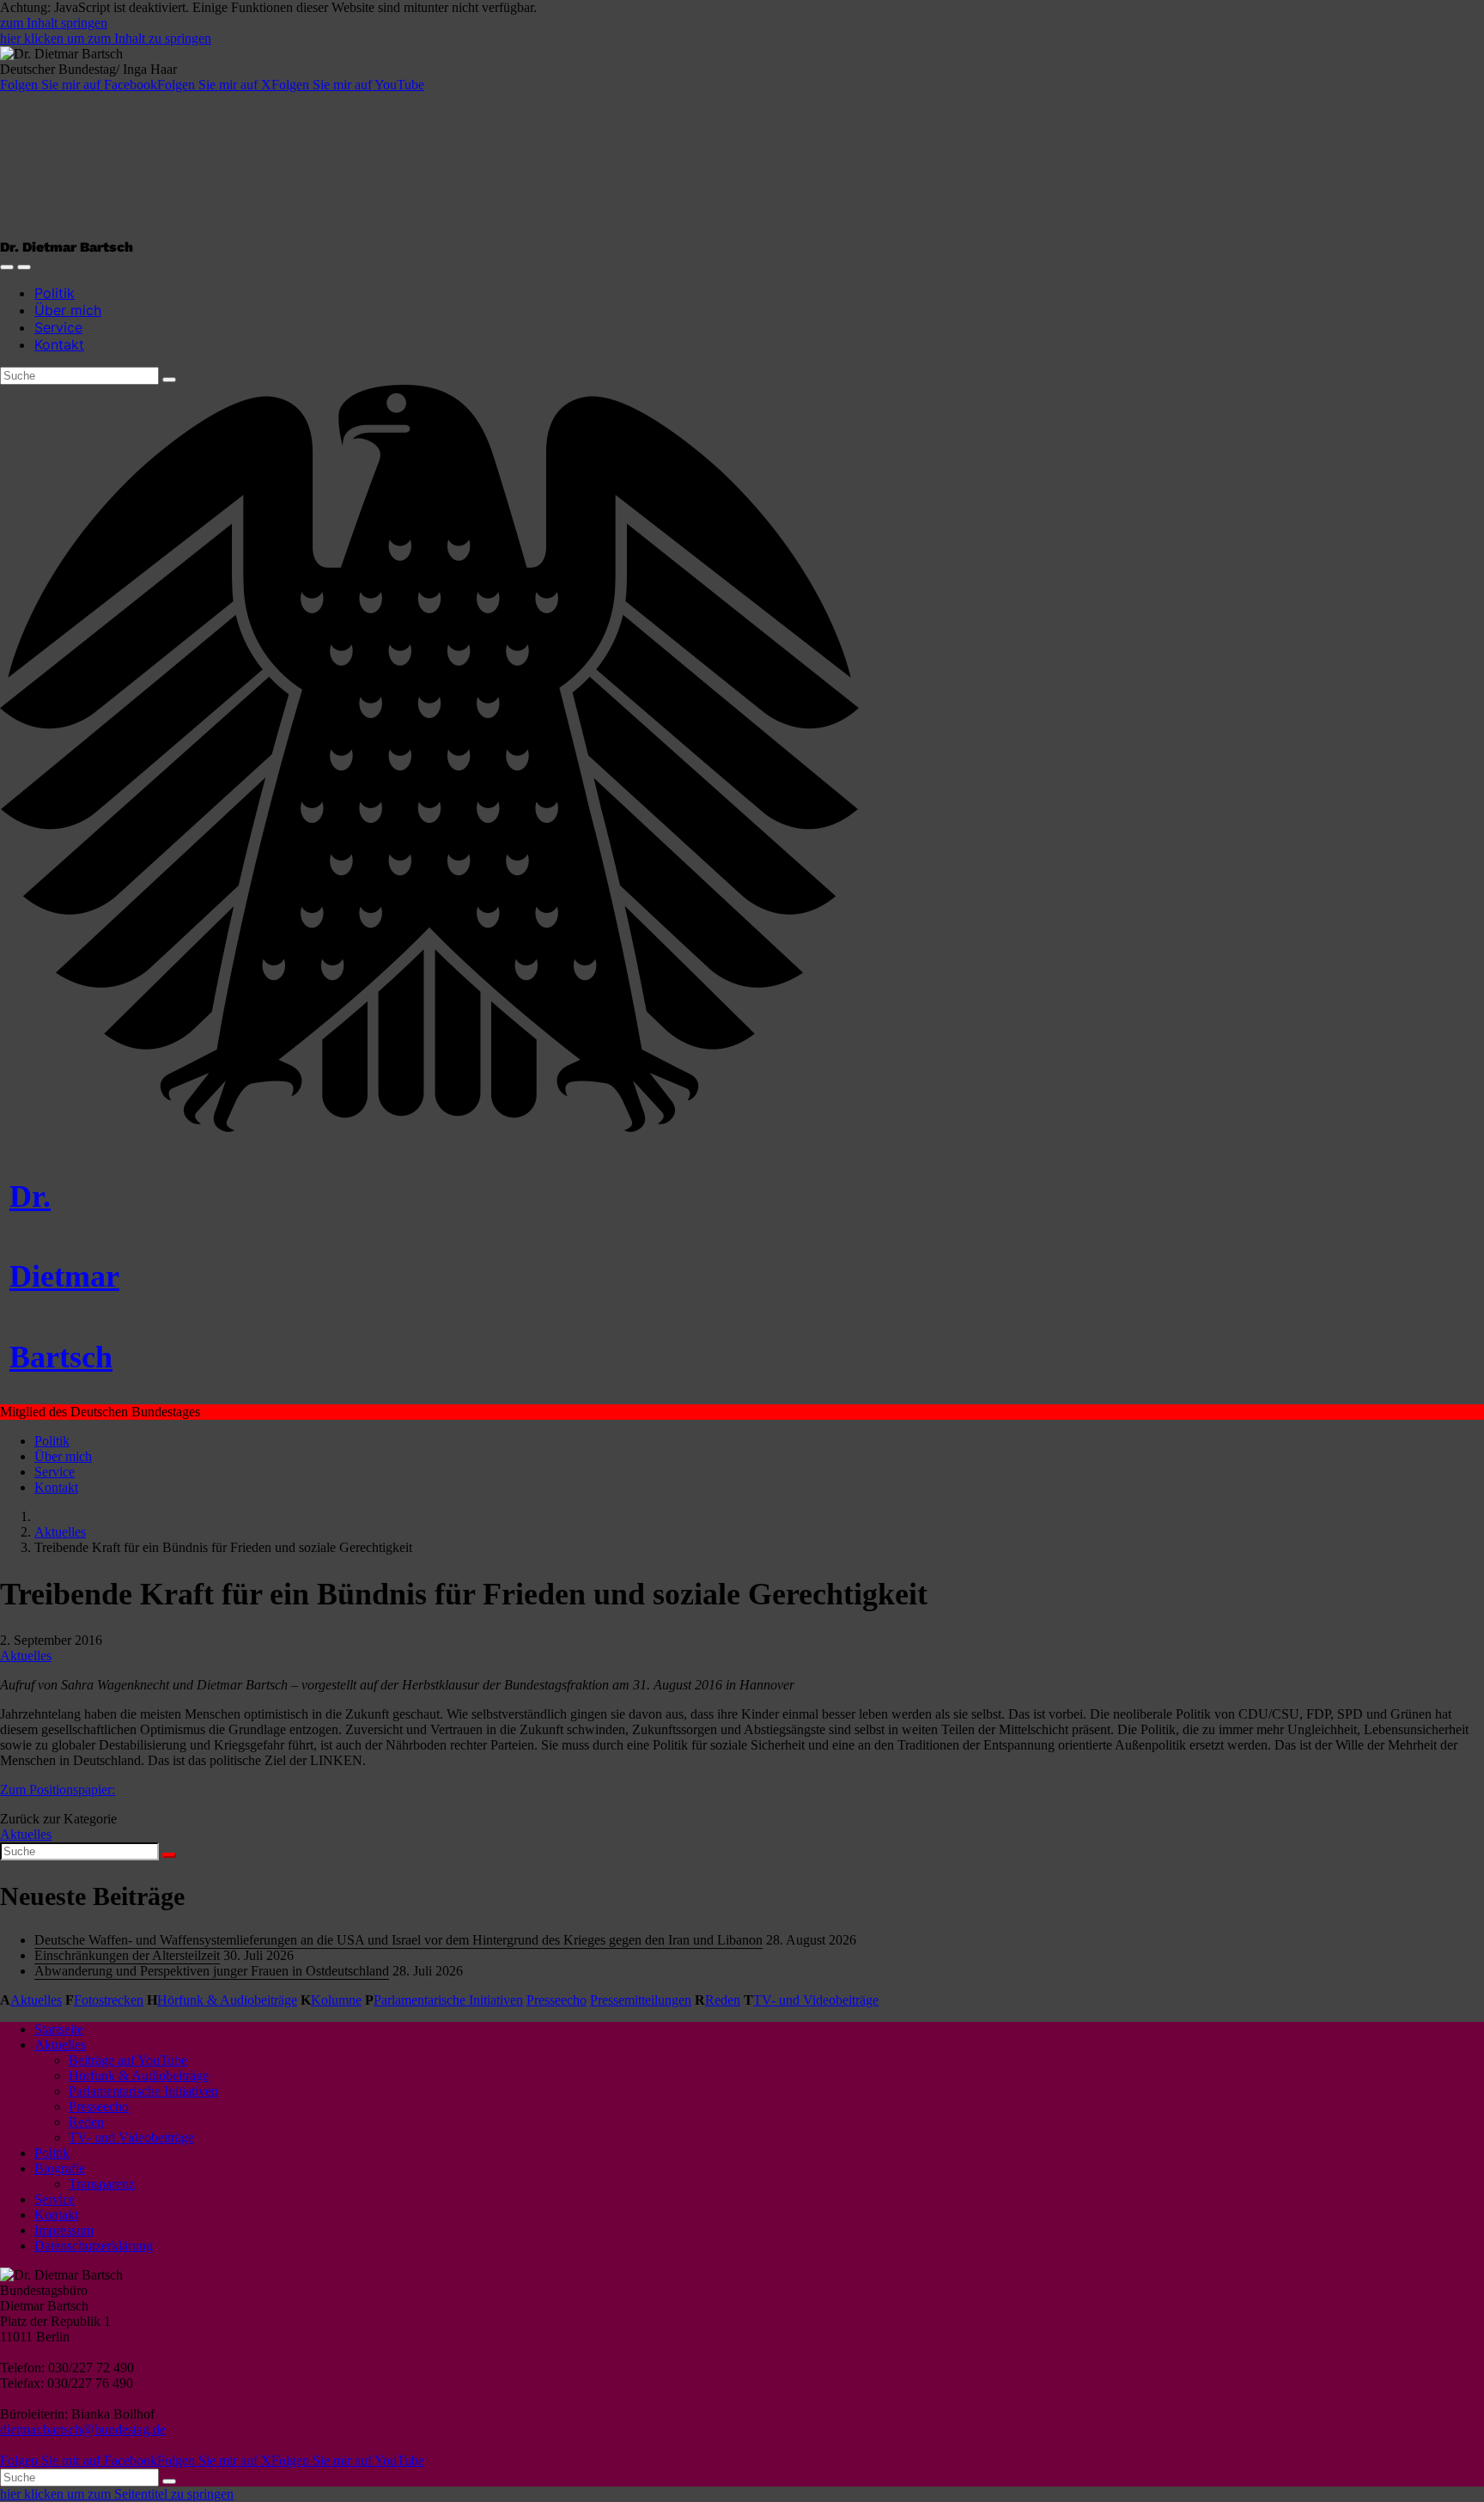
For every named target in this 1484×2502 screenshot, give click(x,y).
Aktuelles (60, 1532)
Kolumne (336, 2000)
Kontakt (59, 344)
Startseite (59, 2029)
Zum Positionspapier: (58, 1790)
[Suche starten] (169, 380)
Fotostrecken (109, 2000)
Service (58, 327)
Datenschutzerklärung (94, 2246)
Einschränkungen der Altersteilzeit (127, 1955)
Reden (723, 2000)
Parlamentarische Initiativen (448, 2000)
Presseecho (556, 2000)
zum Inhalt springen (54, 23)
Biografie (60, 2168)
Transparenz (102, 2184)
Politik (55, 293)
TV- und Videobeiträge (816, 2000)
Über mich (68, 310)
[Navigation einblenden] (24, 267)
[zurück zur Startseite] (429, 1127)
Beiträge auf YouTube (128, 2060)
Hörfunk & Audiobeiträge (227, 2000)
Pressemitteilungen (641, 2000)
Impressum (64, 2230)
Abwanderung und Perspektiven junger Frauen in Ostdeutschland (212, 1971)
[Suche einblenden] (7, 267)
